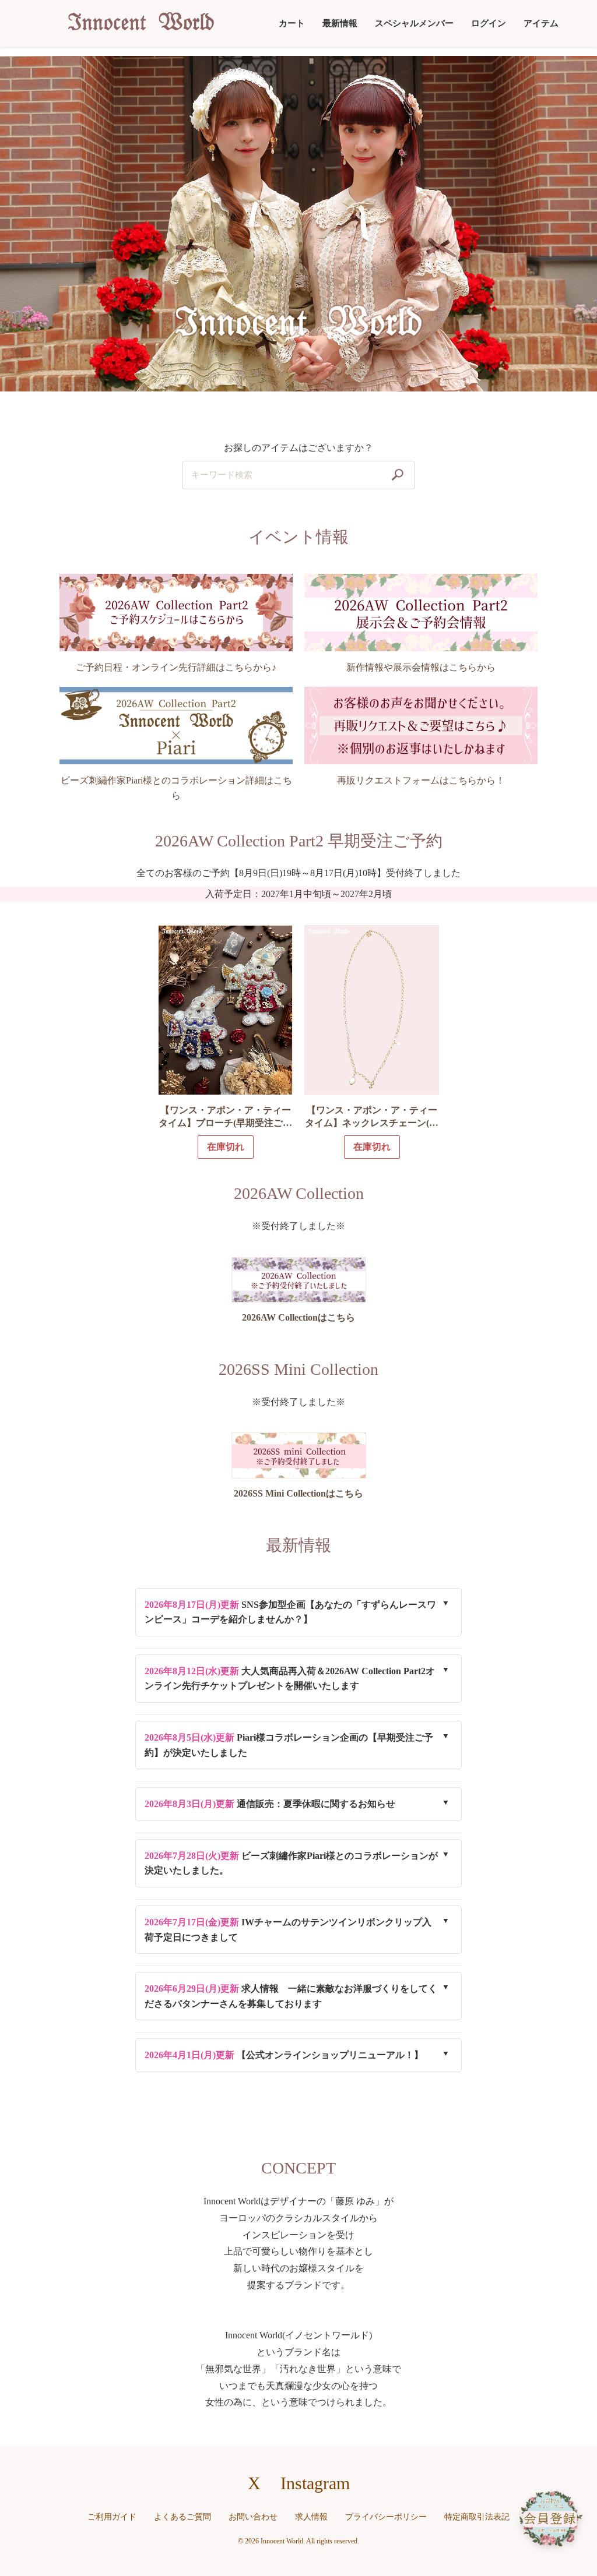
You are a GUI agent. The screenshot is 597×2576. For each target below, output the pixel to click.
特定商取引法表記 (477, 2517)
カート (292, 23)
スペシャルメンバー (414, 23)
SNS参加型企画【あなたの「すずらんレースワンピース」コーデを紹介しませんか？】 (290, 1612)
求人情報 (311, 2517)
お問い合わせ (253, 2517)
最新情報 (340, 23)
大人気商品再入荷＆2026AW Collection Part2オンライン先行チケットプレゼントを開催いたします (290, 1679)
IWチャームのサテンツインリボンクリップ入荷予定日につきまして (288, 1930)
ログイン (489, 23)
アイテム (541, 23)
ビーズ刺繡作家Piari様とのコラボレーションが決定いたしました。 (291, 1863)
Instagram (315, 2483)
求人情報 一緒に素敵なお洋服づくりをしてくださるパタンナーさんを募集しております (291, 1996)
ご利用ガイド (112, 2517)
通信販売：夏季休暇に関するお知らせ (270, 1804)
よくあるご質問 (182, 2517)
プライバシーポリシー (386, 2517)
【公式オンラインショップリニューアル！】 (284, 2055)
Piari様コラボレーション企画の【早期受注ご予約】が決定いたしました (289, 1745)
